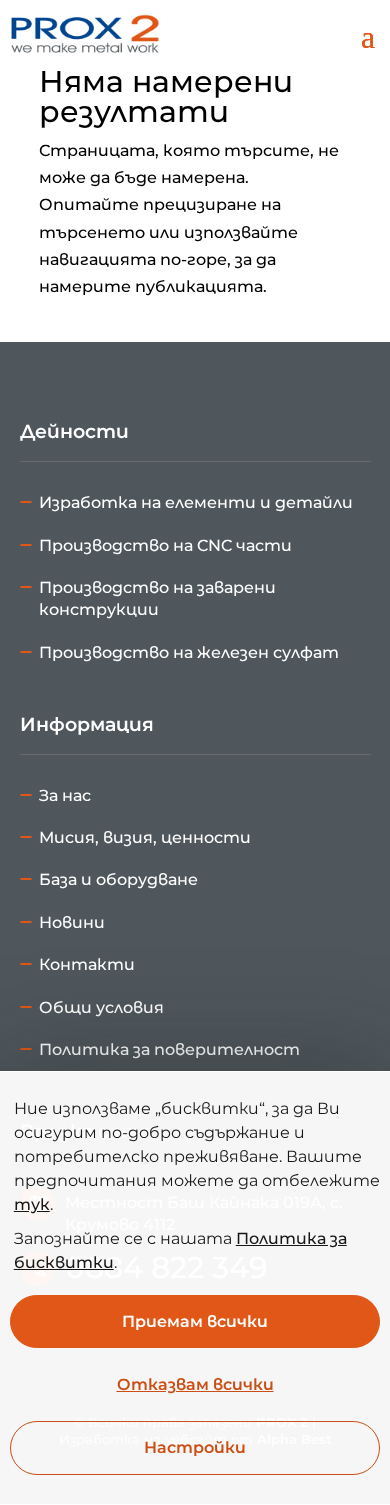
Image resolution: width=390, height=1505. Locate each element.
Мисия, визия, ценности (145, 837)
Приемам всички (195, 1321)
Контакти (87, 964)
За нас (65, 795)
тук (32, 1204)
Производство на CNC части (165, 545)
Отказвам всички (195, 1385)
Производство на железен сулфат (189, 652)
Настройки (195, 1448)
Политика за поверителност (169, 1049)
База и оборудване (118, 879)
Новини (72, 922)
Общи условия (101, 1007)
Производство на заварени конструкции (157, 598)
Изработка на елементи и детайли (196, 502)
